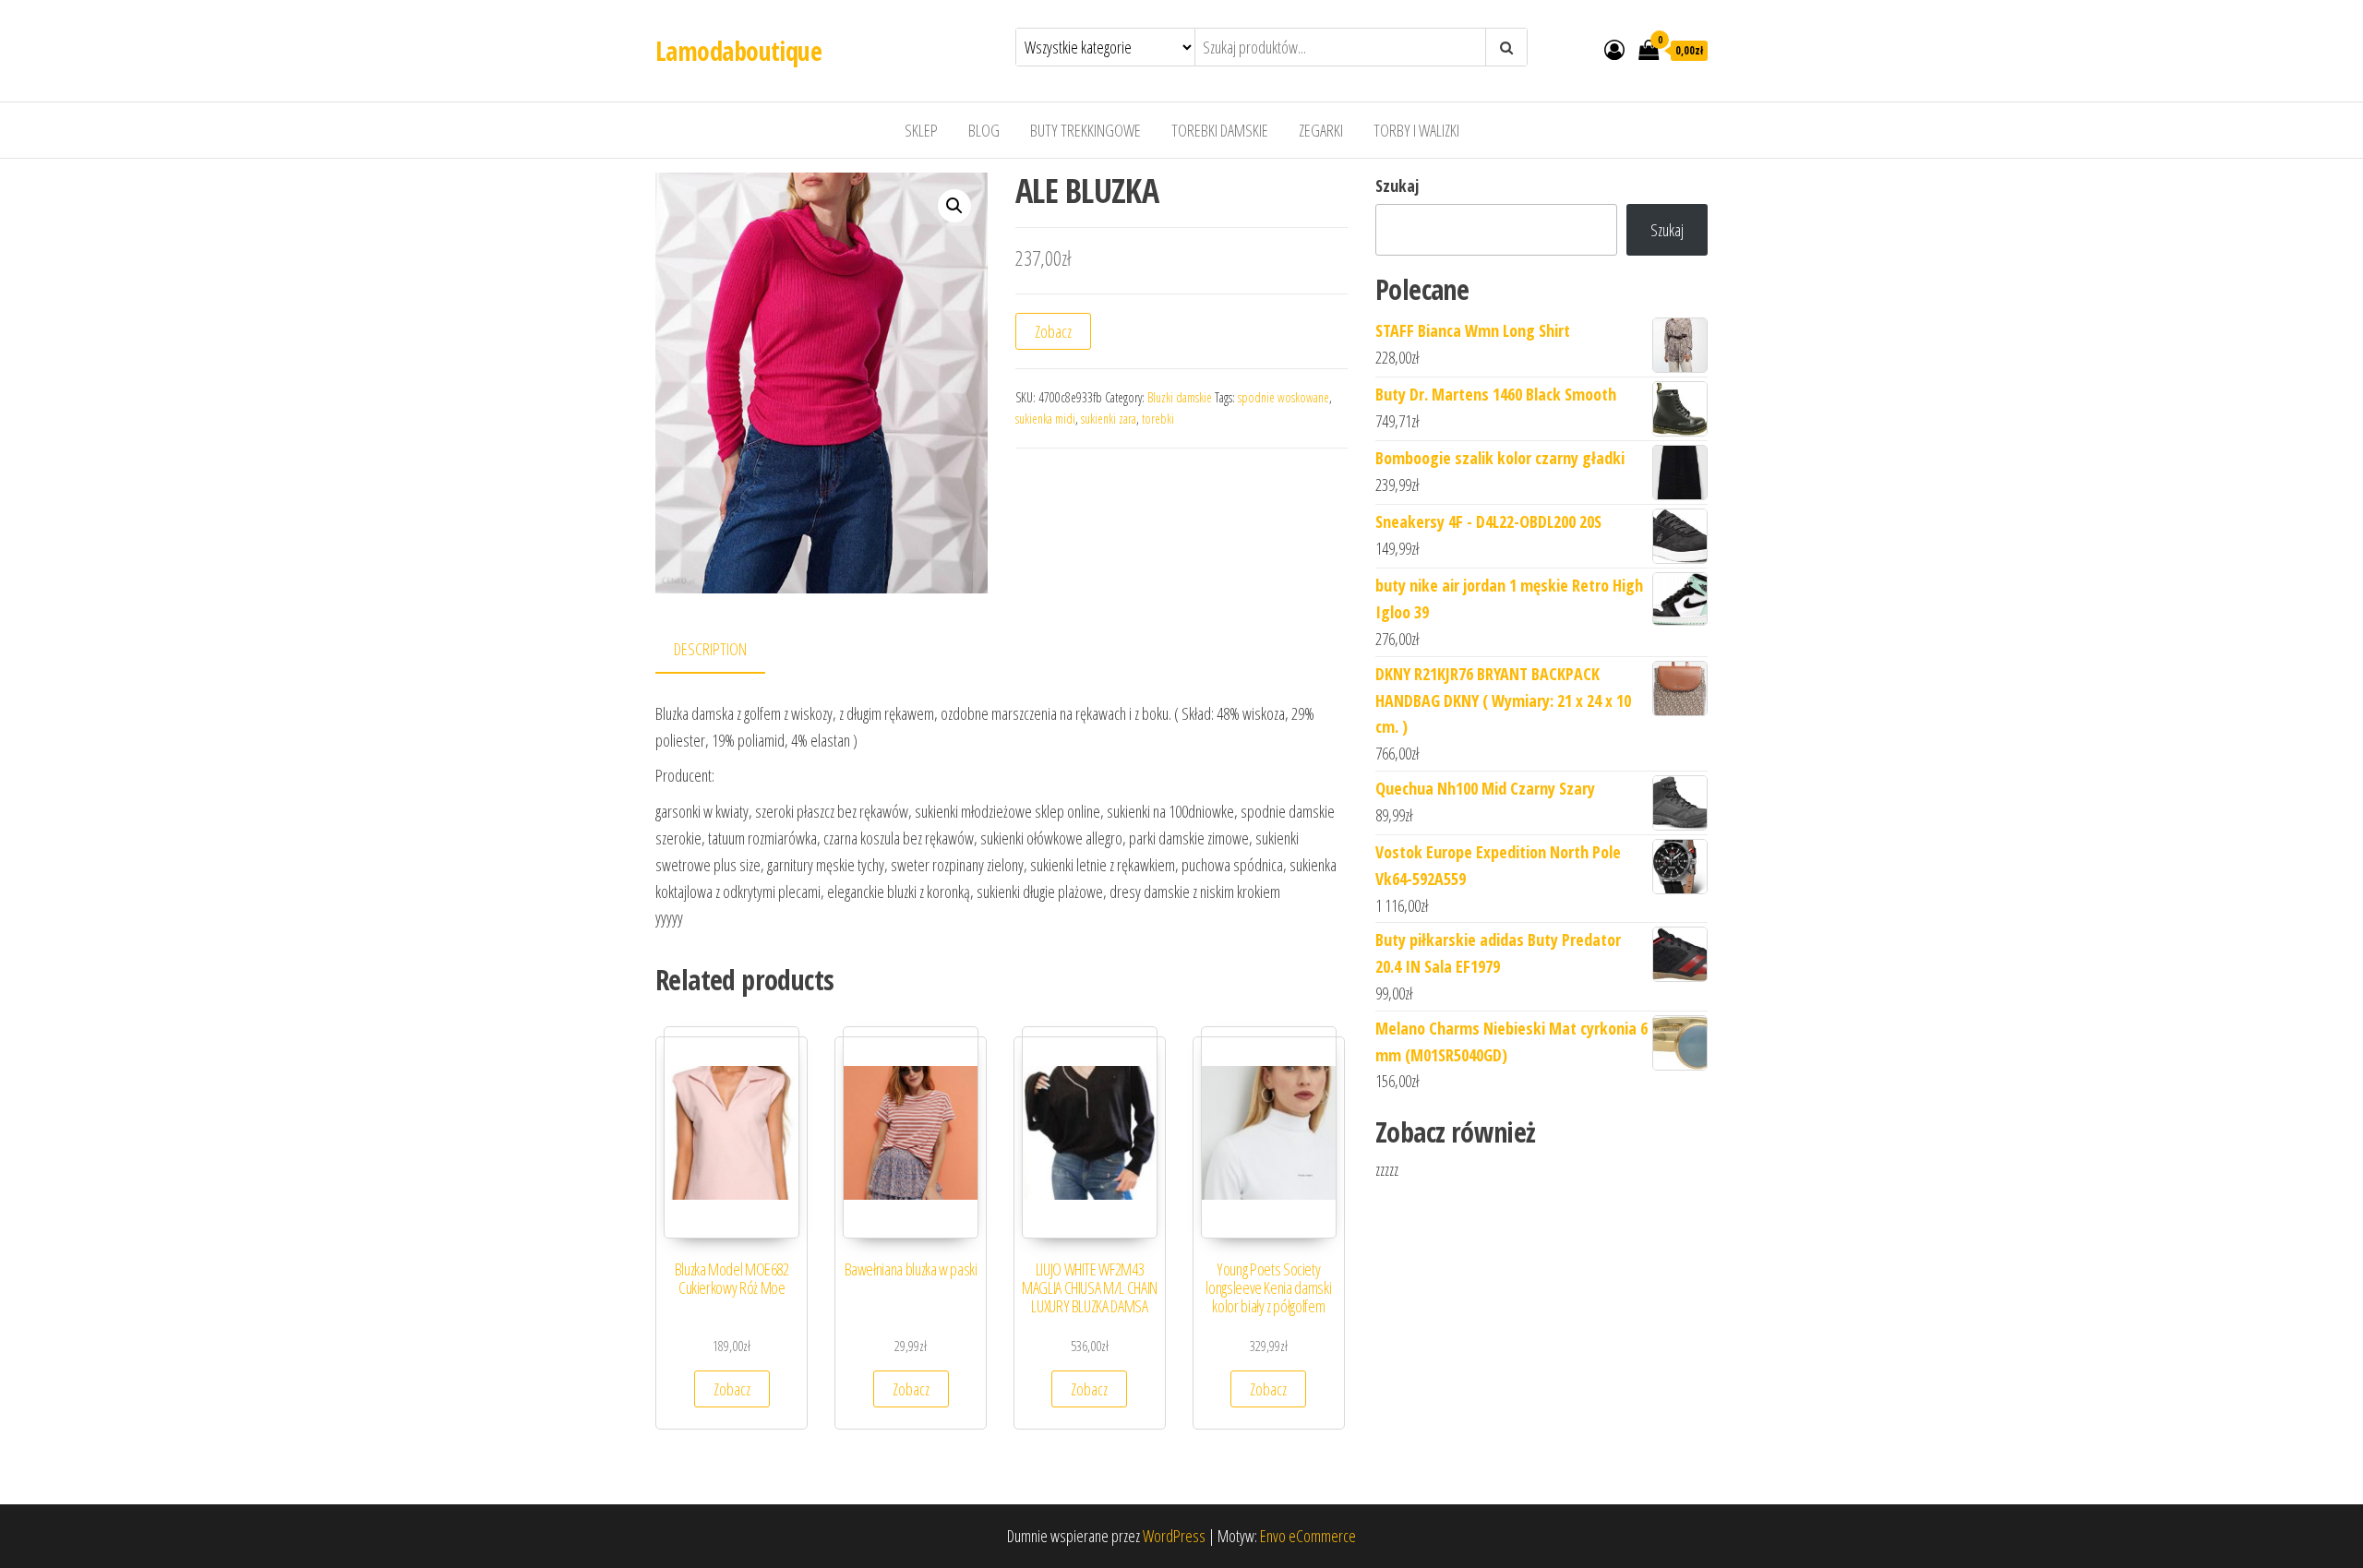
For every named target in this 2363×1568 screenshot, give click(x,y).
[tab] (724, 650)
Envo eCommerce (1308, 1536)
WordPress (1174, 1536)
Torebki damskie (1220, 130)
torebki (1158, 419)
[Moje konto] (1614, 49)
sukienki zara (1109, 419)
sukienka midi (1045, 419)
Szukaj (1397, 186)
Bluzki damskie (1180, 397)
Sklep (921, 130)
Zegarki (1321, 130)
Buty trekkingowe (1086, 130)
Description (710, 649)
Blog (984, 130)
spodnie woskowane (1283, 397)
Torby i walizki (1416, 130)
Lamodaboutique (738, 51)
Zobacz (1053, 331)
